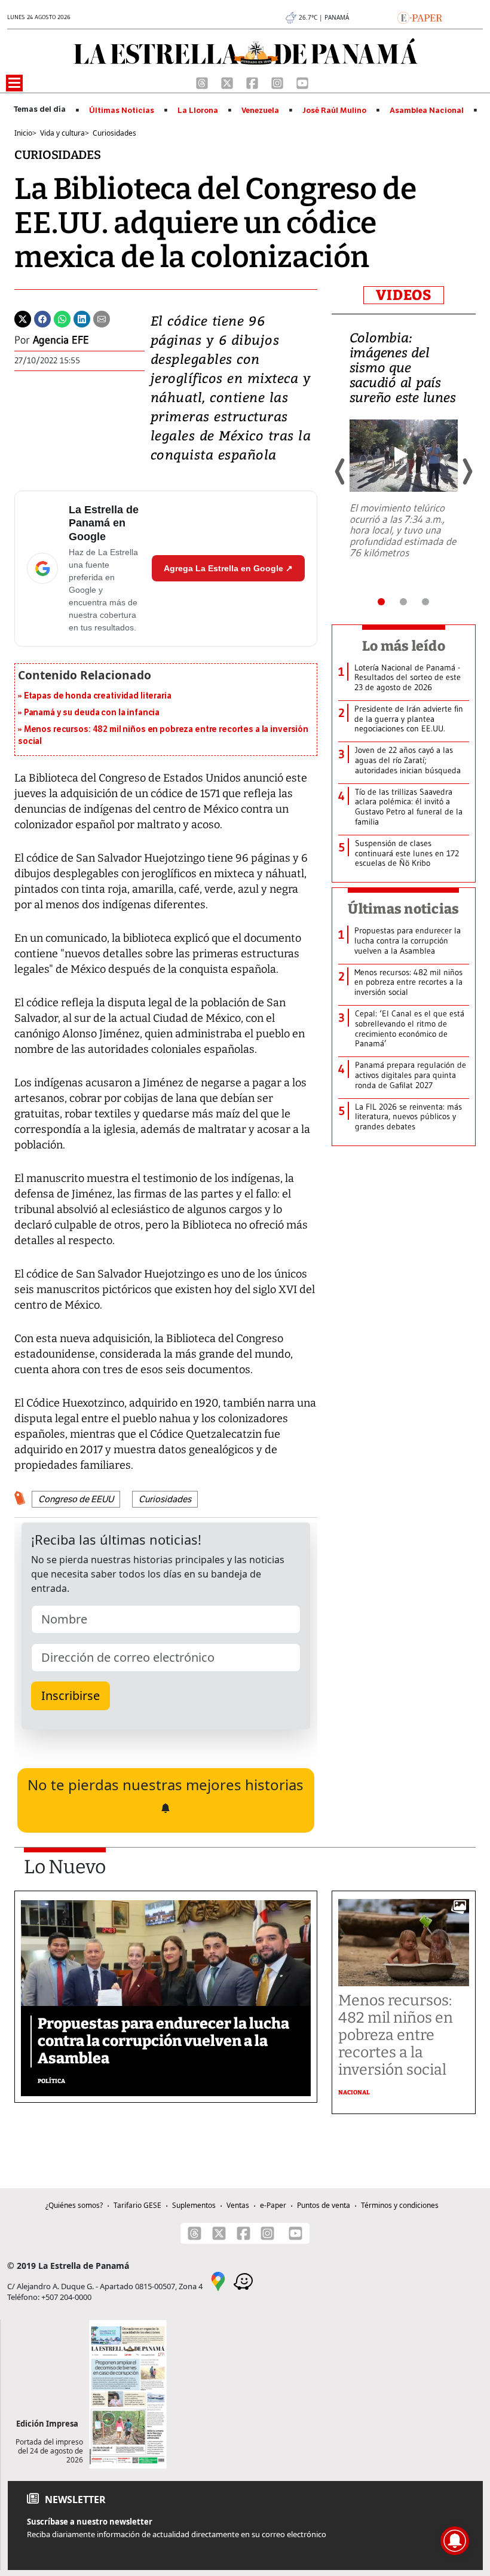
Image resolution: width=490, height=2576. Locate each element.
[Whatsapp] (62, 318)
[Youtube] (302, 82)
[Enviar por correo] (102, 318)
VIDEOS (404, 295)
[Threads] (203, 82)
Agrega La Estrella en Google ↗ (228, 568)
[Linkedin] (82, 318)
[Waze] (243, 2281)
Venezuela (260, 111)
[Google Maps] (218, 2281)
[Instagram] (278, 82)
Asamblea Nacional (427, 111)
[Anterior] (341, 471)
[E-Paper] (420, 17)
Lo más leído (404, 646)
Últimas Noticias (122, 111)
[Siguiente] (467, 471)
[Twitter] (23, 318)
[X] (228, 82)
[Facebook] (253, 82)
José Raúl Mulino (334, 111)
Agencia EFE (61, 340)
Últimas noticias (403, 909)
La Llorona (198, 111)
